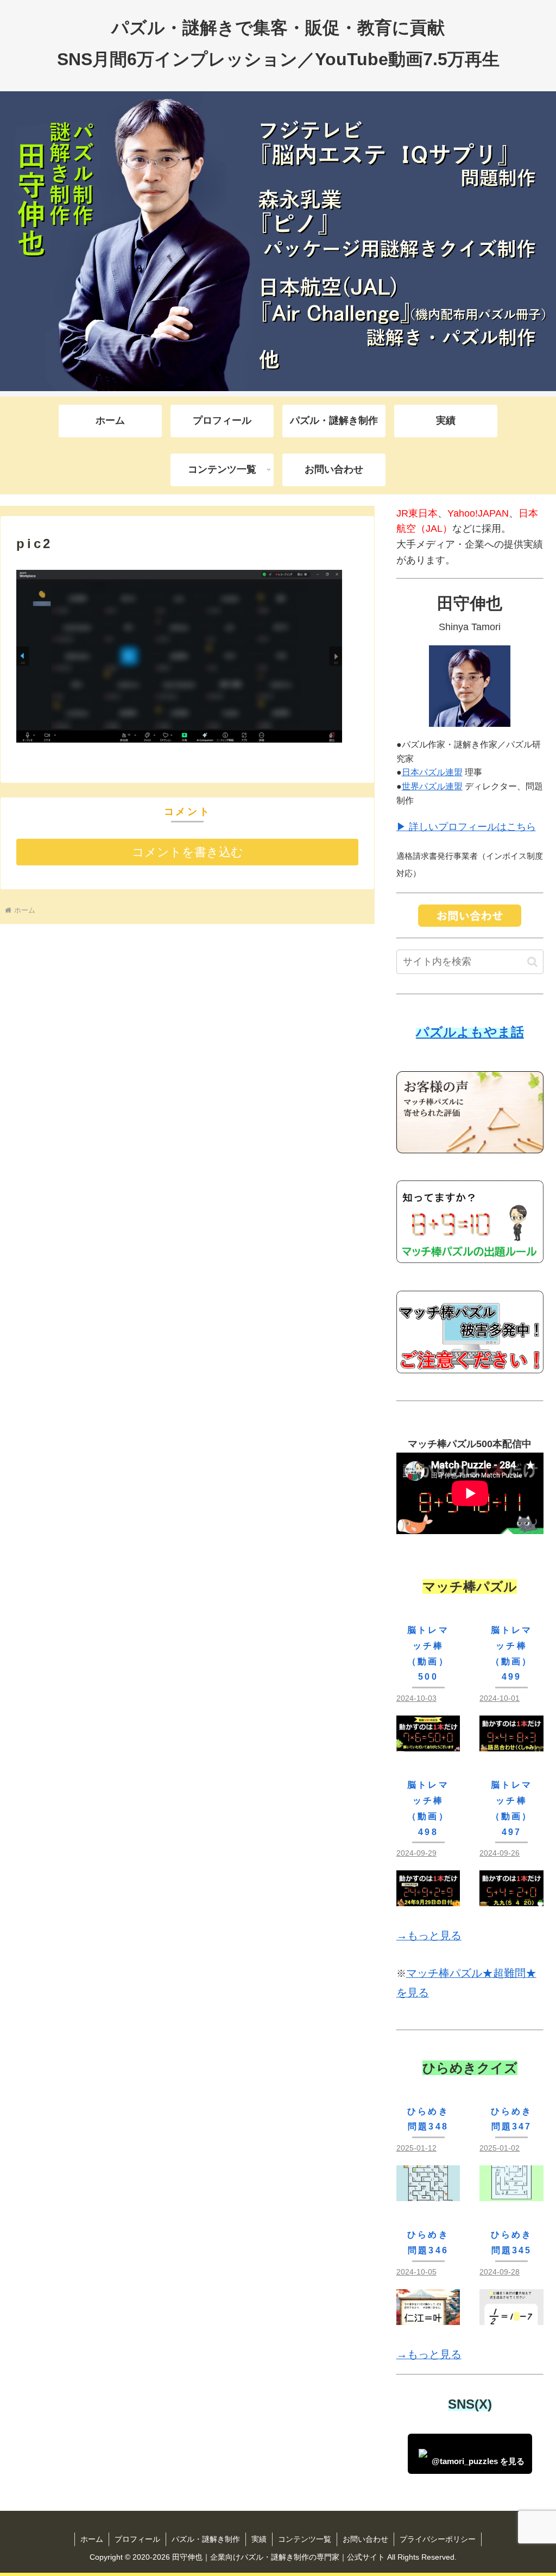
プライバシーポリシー (438, 2539)
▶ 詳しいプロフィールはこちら (466, 827)
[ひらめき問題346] (428, 2316)
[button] (532, 962)
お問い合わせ (365, 2539)
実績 (259, 2539)
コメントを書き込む (188, 852)
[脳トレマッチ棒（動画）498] (428, 1898)
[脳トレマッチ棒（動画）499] (511, 1743)
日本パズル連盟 (432, 772)
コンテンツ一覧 (305, 2539)
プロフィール (137, 2539)
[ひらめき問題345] (511, 2316)
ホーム (92, 2539)
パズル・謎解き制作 (206, 2539)
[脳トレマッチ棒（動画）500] (428, 1743)
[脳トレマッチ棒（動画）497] (511, 1898)
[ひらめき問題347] (511, 2192)
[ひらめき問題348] (428, 2192)
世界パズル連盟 (432, 786)
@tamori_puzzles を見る (478, 2461)
